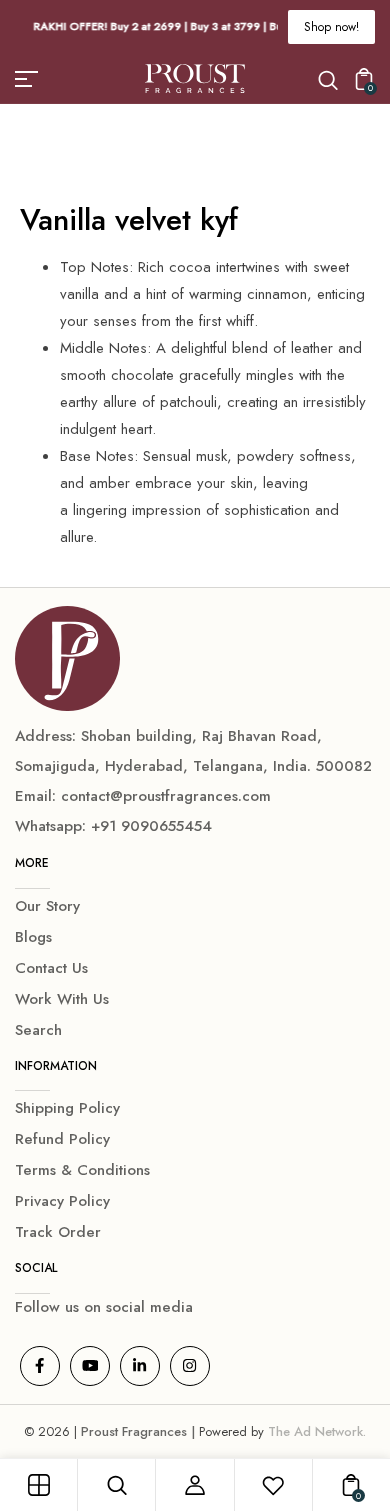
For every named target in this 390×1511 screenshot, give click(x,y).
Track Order (58, 1232)
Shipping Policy (67, 1108)
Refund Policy (62, 1139)
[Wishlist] (273, 1485)
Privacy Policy (62, 1201)
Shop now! (331, 27)
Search (38, 1030)
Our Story (47, 906)
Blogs (33, 937)
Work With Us (62, 999)
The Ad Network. (317, 1431)
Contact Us (51, 968)
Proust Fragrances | (140, 1431)
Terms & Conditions (82, 1170)
